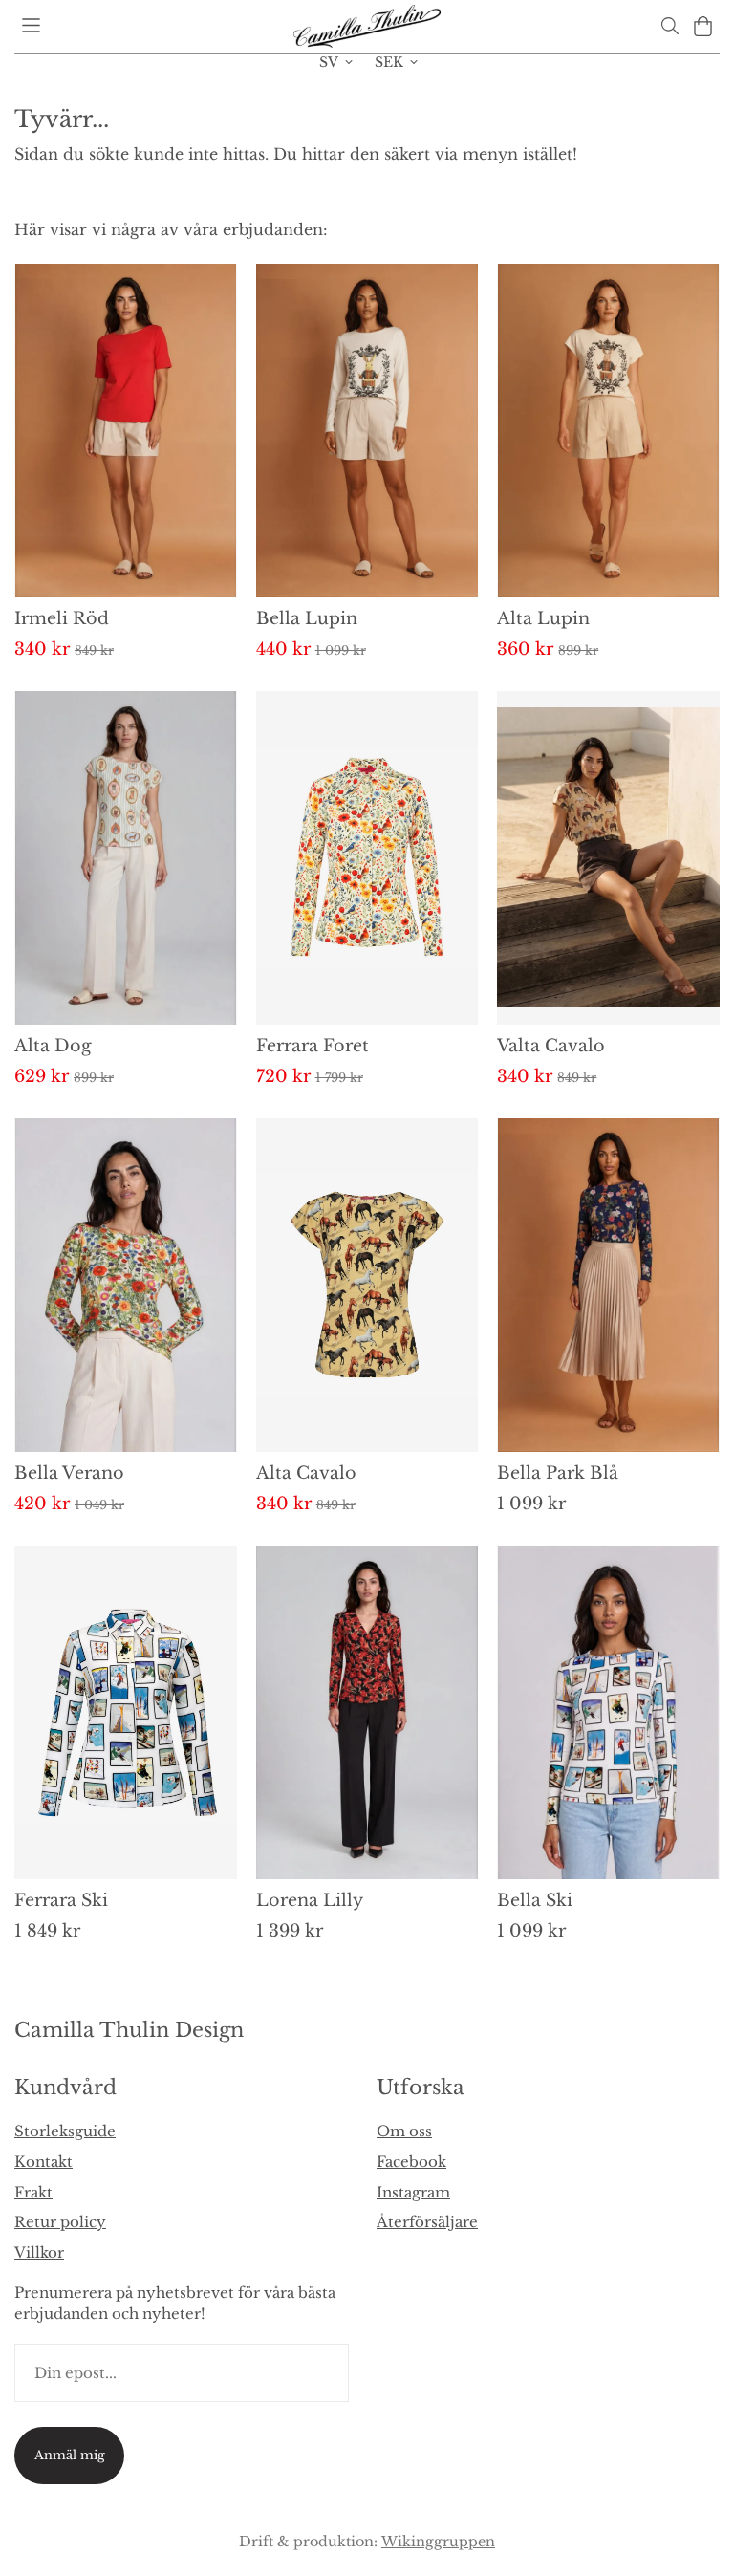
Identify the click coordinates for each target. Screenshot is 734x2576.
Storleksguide (65, 2131)
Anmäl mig (70, 2455)
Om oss (404, 2131)
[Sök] (669, 26)
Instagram (413, 2192)
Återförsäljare (427, 2222)
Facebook (411, 2162)
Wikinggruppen (438, 2542)
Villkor (39, 2252)
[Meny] (31, 25)
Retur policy (60, 2222)
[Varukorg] (703, 26)
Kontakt (43, 2162)
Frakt (33, 2192)
